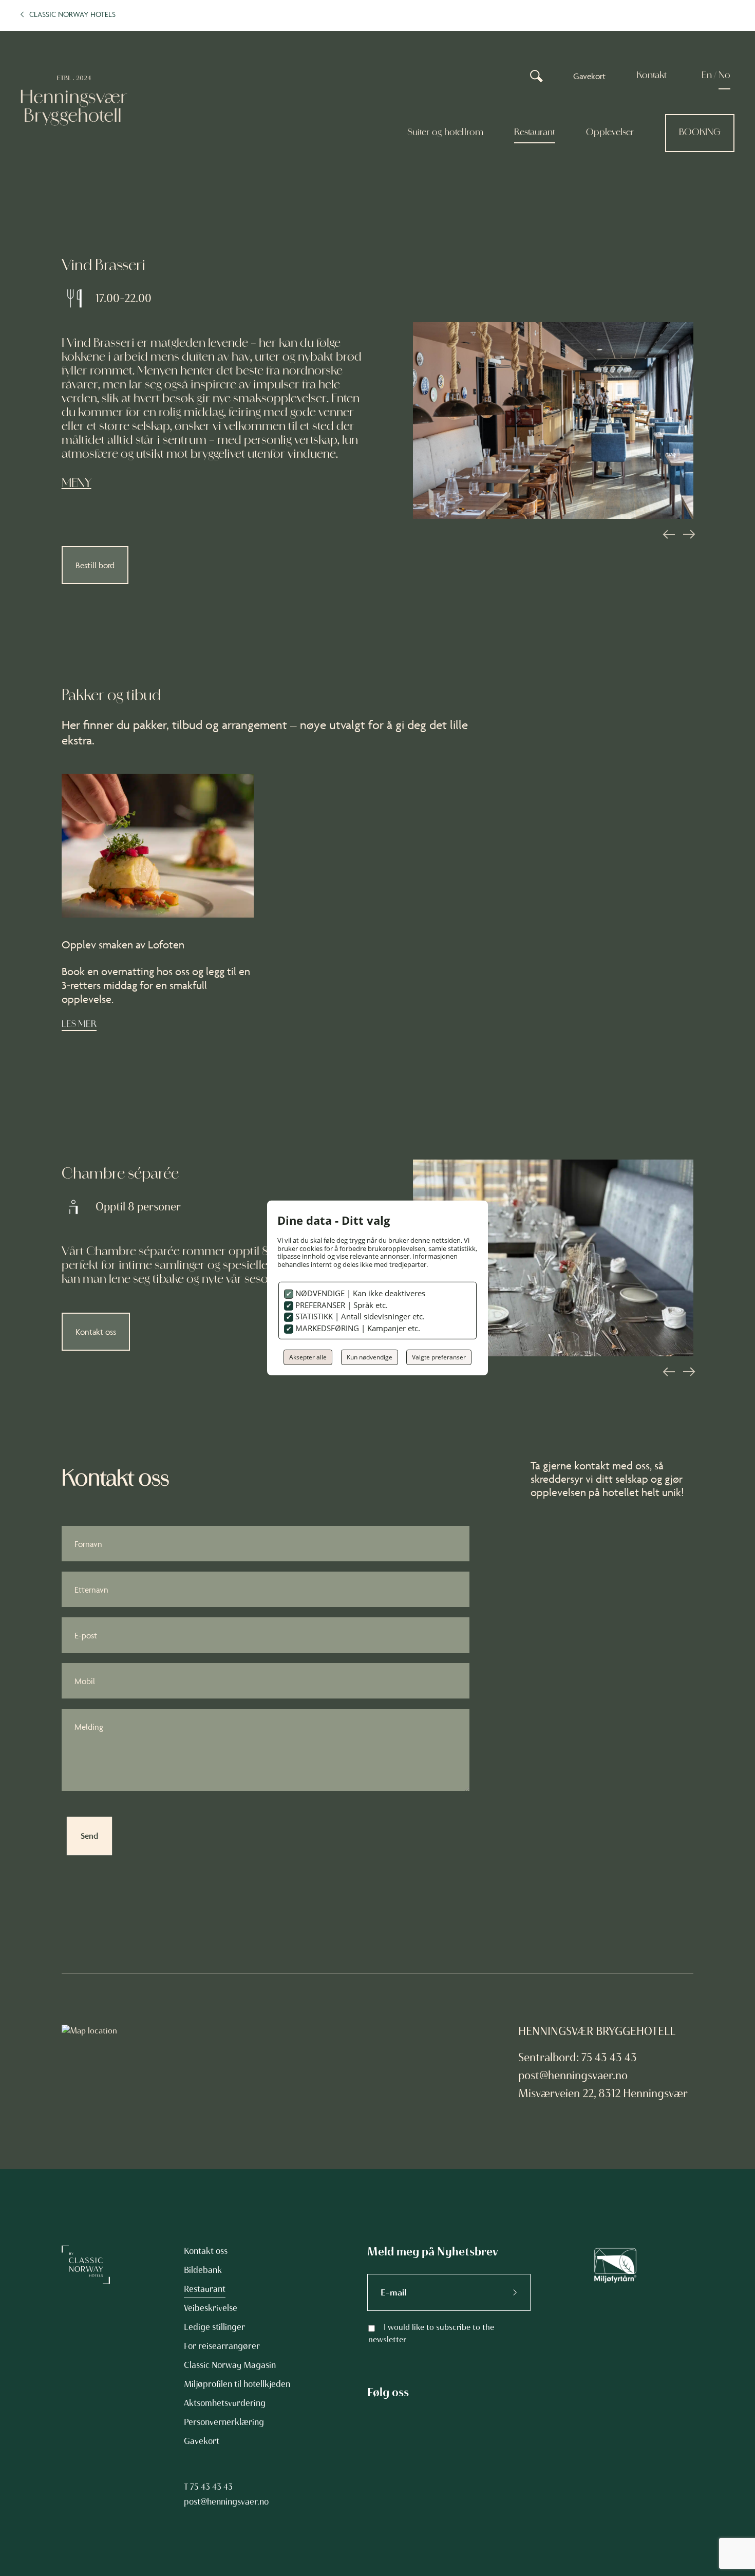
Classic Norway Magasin (230, 2365)
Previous (668, 534)
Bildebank (203, 2270)
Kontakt (652, 76)
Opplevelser (610, 133)
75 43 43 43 (211, 2487)
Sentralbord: (550, 2057)
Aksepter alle (308, 1357)
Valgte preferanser (439, 1357)
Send (89, 1836)
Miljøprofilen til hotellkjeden (237, 2384)
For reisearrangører (222, 2346)
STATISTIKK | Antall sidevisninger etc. (359, 1316)
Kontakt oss (96, 1332)
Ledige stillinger (214, 2327)
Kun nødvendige (370, 1357)
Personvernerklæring (224, 2422)
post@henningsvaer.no (573, 2075)
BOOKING (700, 133)
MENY (77, 484)
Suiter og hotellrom (445, 133)
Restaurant (535, 133)
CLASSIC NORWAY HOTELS (72, 14)
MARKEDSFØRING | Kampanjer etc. (357, 1328)
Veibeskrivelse (211, 2308)
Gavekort (589, 76)
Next (688, 534)
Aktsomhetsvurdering (225, 2403)
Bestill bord (95, 565)
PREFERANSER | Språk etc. (341, 1305)
